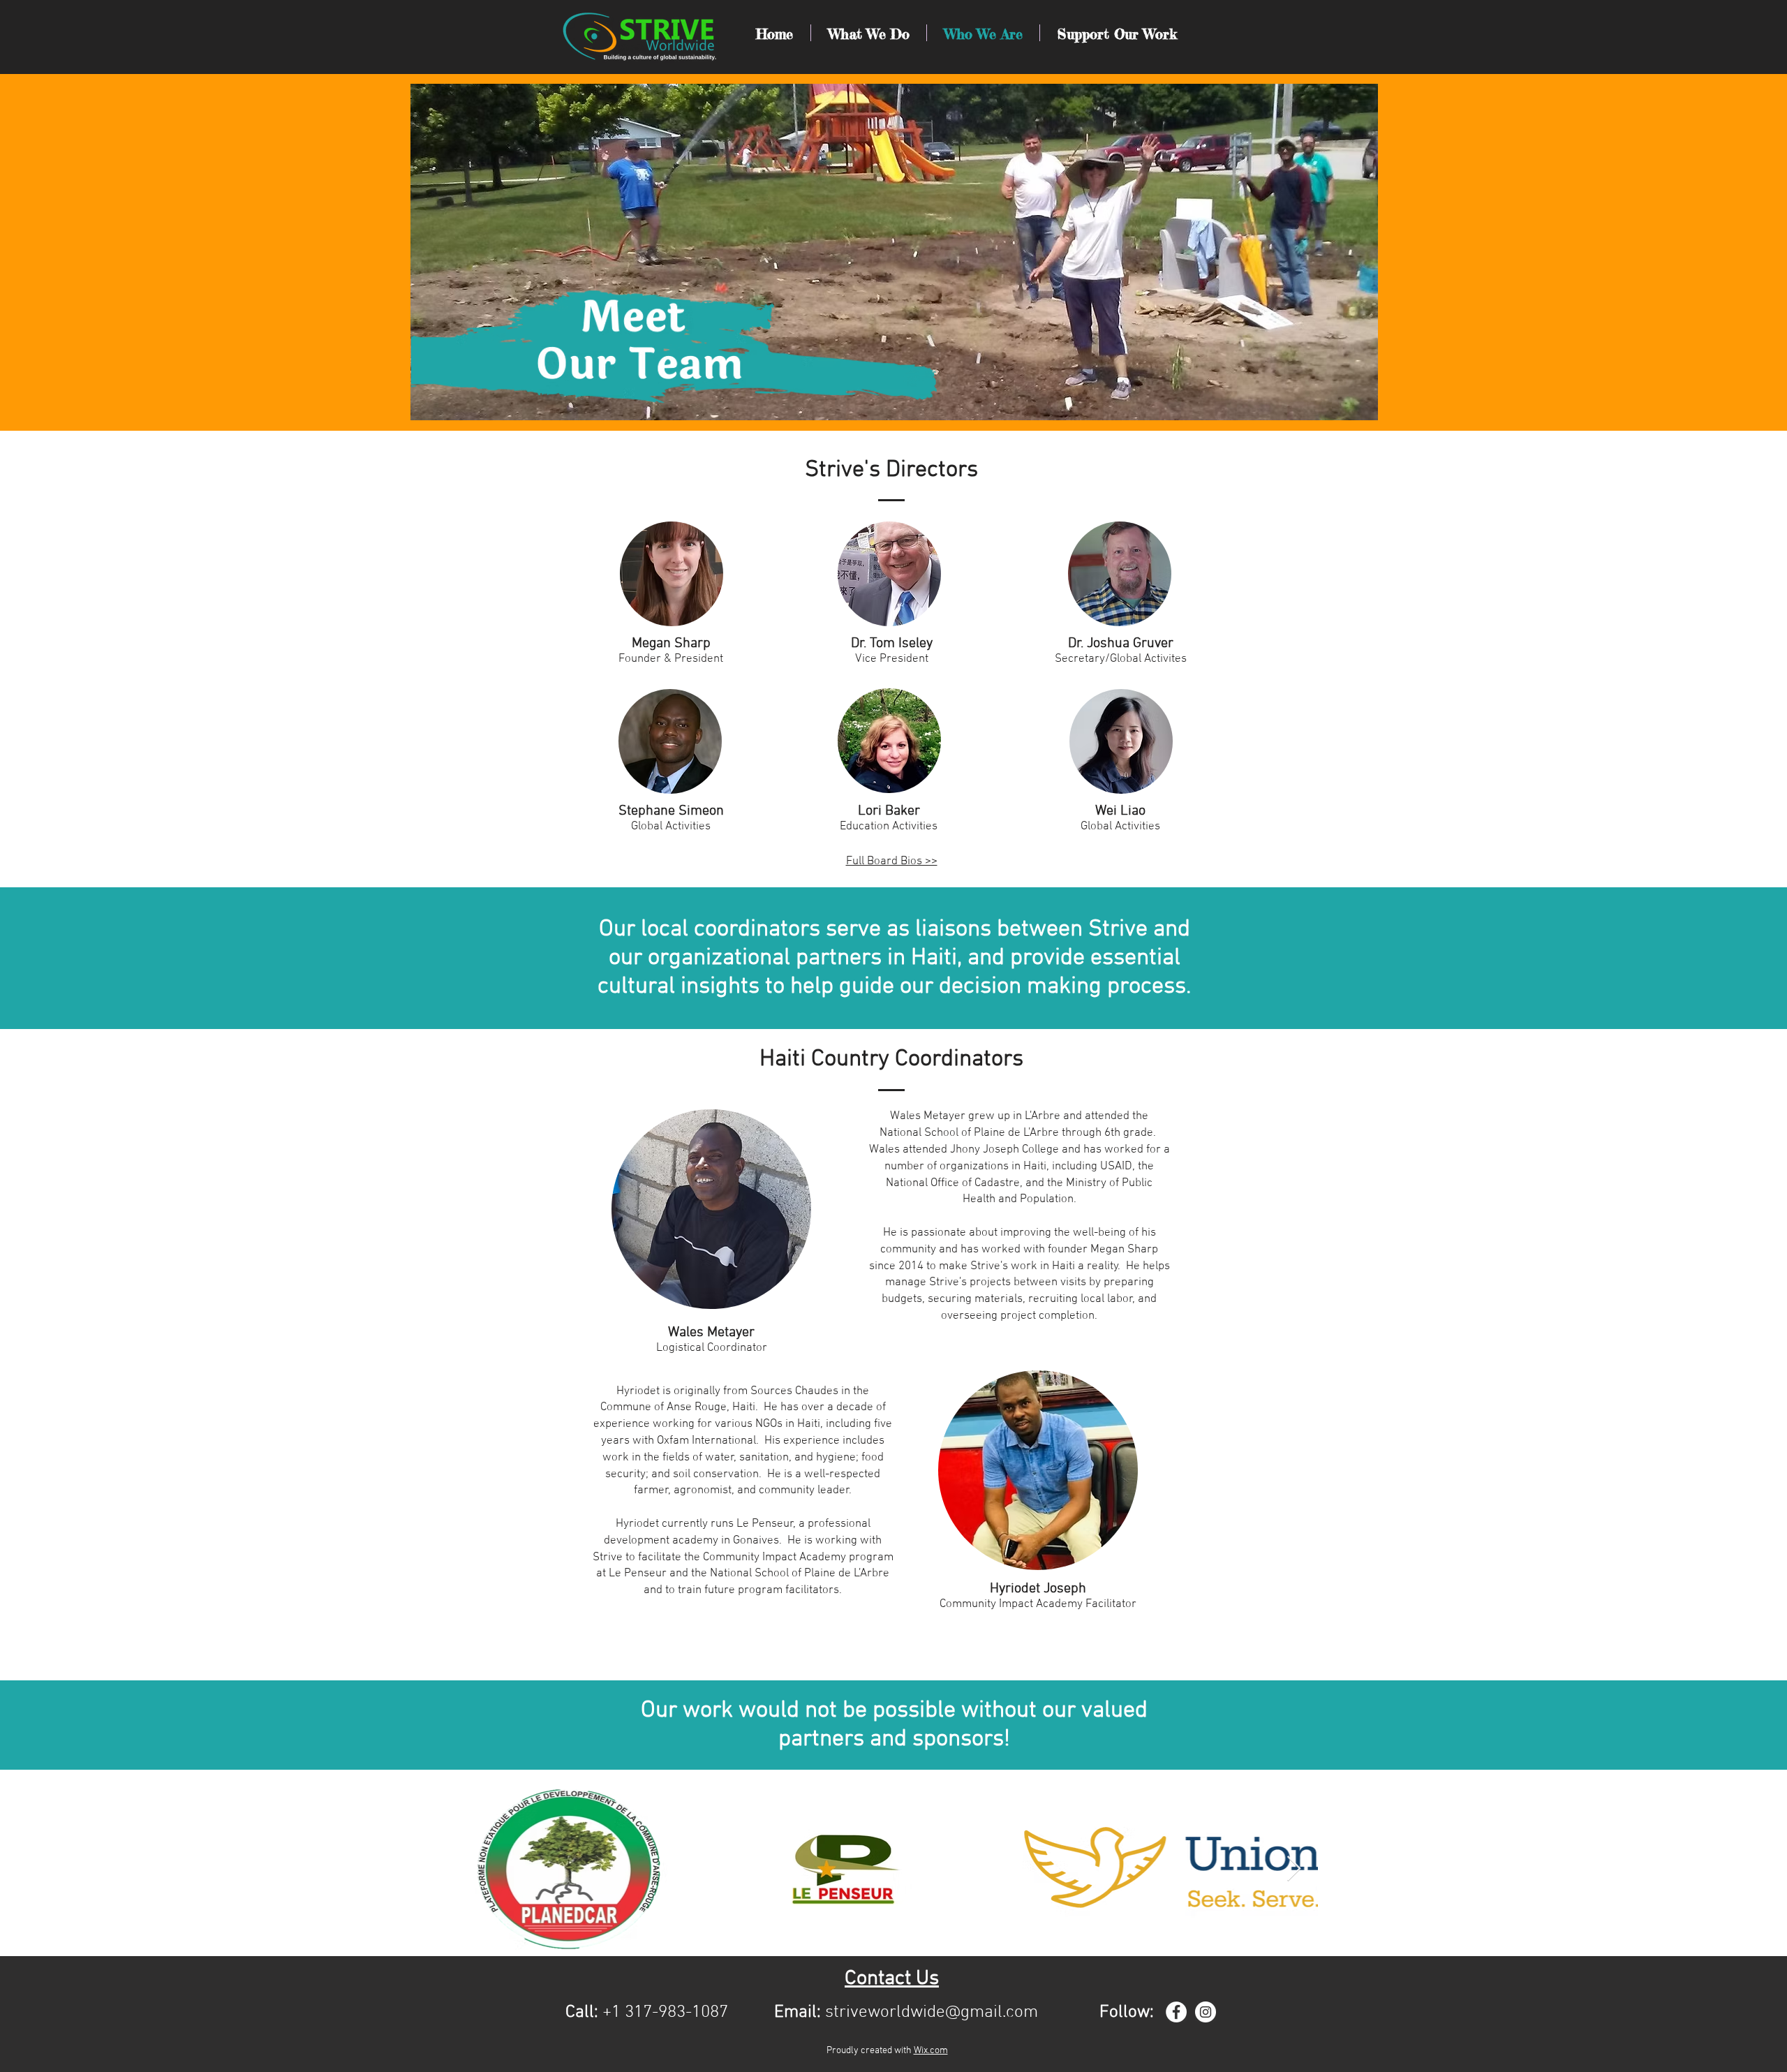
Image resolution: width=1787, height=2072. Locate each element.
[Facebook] (1176, 2012)
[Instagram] (1206, 2012)
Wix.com (931, 2051)
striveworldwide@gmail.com (932, 2013)
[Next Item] (1294, 1869)
